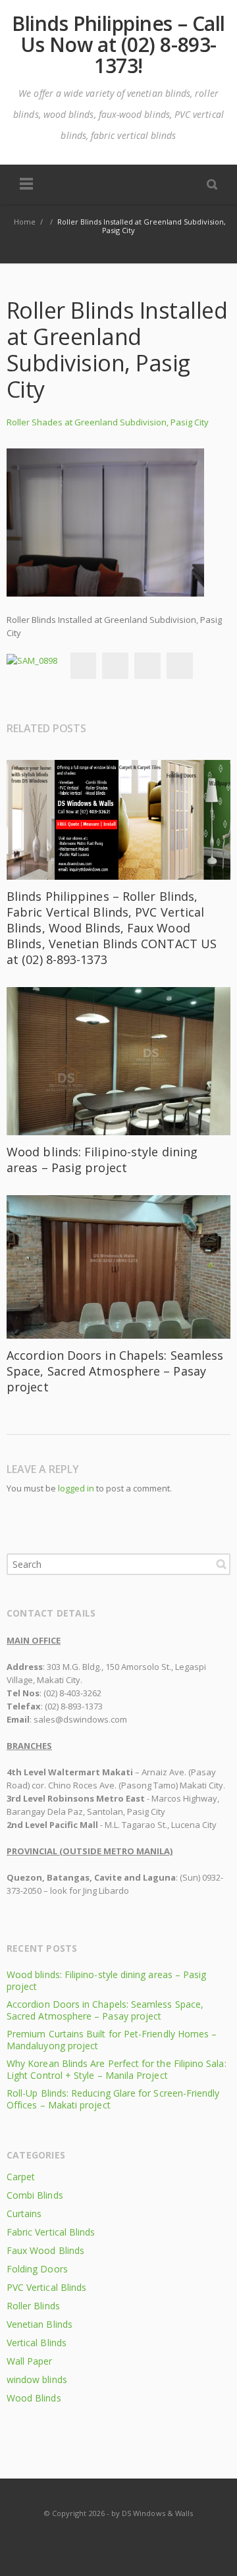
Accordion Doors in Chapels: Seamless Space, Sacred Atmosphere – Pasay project (115, 1371)
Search (221, 1564)
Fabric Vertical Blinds (51, 2232)
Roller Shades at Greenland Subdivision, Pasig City (108, 422)
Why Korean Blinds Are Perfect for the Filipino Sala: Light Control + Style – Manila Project (117, 2069)
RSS (119, 2539)
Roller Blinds (33, 2306)
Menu (26, 184)
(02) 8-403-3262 (72, 1693)
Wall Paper (30, 2361)
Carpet (21, 2177)
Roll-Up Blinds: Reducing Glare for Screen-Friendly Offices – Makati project (113, 2099)
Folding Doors (37, 2269)
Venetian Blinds (39, 2324)
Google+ (147, 666)
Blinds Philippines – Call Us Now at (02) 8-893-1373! (118, 45)
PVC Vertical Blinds (46, 2287)
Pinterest (180, 666)
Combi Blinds (35, 2195)
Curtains (24, 2214)
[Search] (212, 184)
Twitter (115, 666)
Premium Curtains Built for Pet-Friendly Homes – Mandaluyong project (112, 2040)
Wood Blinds (34, 2398)
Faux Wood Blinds (45, 2250)
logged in (76, 1488)
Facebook (83, 666)
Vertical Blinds (37, 2343)
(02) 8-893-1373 (74, 1706)
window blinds (37, 2379)
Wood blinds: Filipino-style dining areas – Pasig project (102, 1160)
